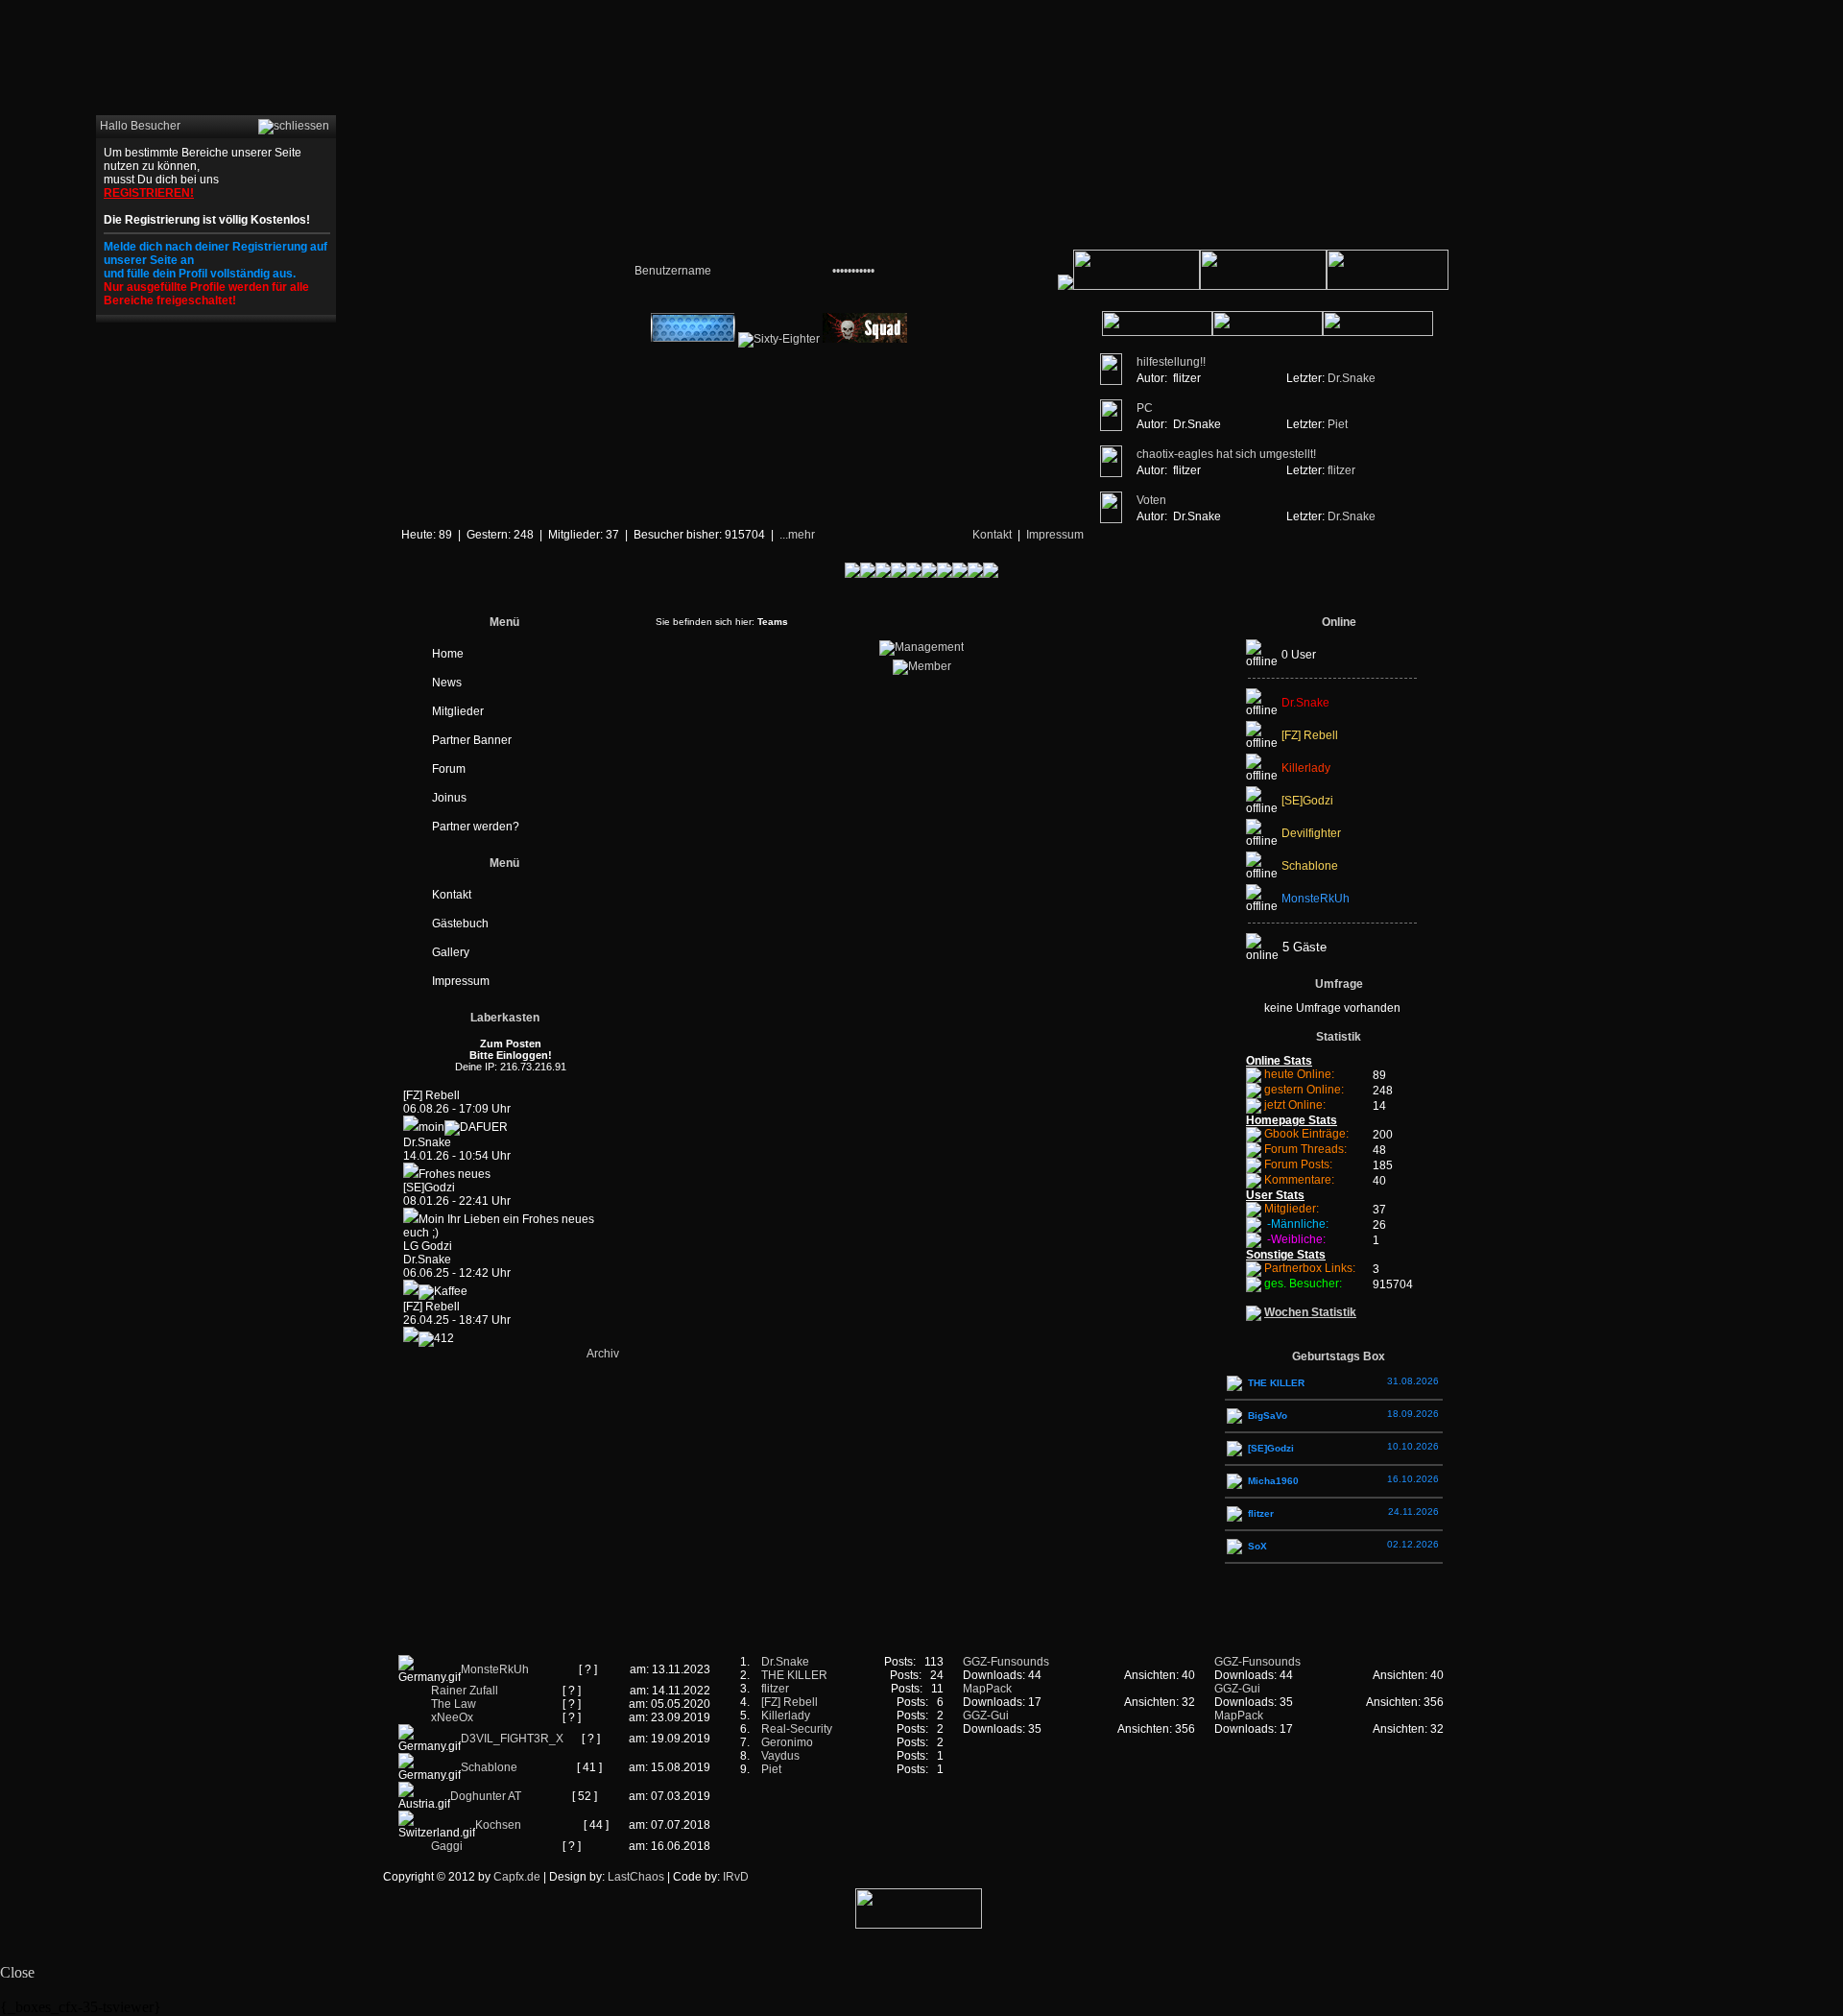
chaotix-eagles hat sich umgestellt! (1226, 454)
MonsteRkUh (495, 1669)
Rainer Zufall (465, 1691)
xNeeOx (452, 1717)
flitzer (1341, 470)
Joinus (449, 798)
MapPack (987, 1689)
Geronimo (787, 1742)
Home (448, 654)
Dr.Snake (1352, 378)
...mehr (797, 535)
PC (1145, 408)
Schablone (489, 1767)
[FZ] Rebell (790, 1702)
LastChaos (636, 1877)
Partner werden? (476, 827)
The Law (454, 1704)
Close (17, 1972)
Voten (1151, 500)
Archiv (603, 1354)
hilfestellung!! (1171, 362)
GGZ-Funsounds (1006, 1662)
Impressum (1055, 535)
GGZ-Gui (986, 1716)
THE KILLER (794, 1675)
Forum (449, 769)
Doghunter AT (486, 1796)
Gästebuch (460, 924)
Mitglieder (458, 711)
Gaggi (447, 1846)
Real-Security (797, 1729)
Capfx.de (517, 1877)
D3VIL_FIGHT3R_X (512, 1739)
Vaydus (780, 1756)
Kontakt (992, 535)
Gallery (451, 952)
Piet (1338, 424)
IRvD (736, 1877)
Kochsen (498, 1825)
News (447, 683)
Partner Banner (472, 740)
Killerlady (786, 1716)
